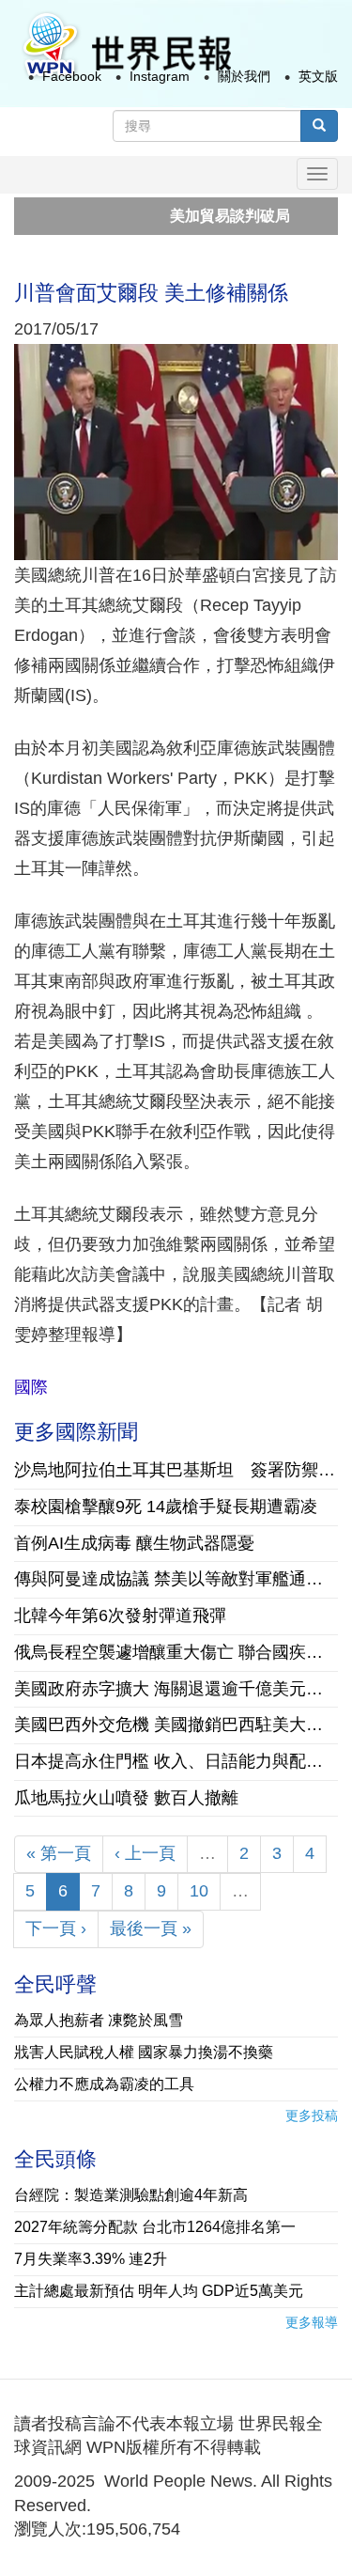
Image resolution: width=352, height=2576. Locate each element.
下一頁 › (56, 1928)
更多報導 (312, 2322)
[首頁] (126, 46)
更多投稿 (312, 2115)
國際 (31, 1387)
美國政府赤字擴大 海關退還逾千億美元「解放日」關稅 (176, 1689)
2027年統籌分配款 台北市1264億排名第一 (155, 2227)
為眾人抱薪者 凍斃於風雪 (99, 2020)
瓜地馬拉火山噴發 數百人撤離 (126, 1798)
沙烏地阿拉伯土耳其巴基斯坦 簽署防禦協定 (176, 1470)
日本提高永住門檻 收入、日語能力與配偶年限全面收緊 (176, 1761)
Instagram (160, 76)
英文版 (318, 76)
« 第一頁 (59, 1853)
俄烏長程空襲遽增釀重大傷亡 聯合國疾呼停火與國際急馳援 (176, 1652)
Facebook (72, 76)
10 (199, 1891)
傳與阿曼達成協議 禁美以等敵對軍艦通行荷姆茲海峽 (176, 1579)
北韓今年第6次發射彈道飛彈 (120, 1616)
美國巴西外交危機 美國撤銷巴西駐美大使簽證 (176, 1725)
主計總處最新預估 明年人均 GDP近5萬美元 (159, 2291)
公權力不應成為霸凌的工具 (104, 2084)
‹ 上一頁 (145, 1853)
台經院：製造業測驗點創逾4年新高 (131, 2195)
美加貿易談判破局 (201, 216)
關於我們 (244, 76)
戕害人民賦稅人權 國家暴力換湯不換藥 (144, 2052)
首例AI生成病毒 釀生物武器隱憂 (134, 1543)
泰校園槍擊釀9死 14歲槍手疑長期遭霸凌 (166, 1507)
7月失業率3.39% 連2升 (91, 2259)
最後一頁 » (151, 1928)
